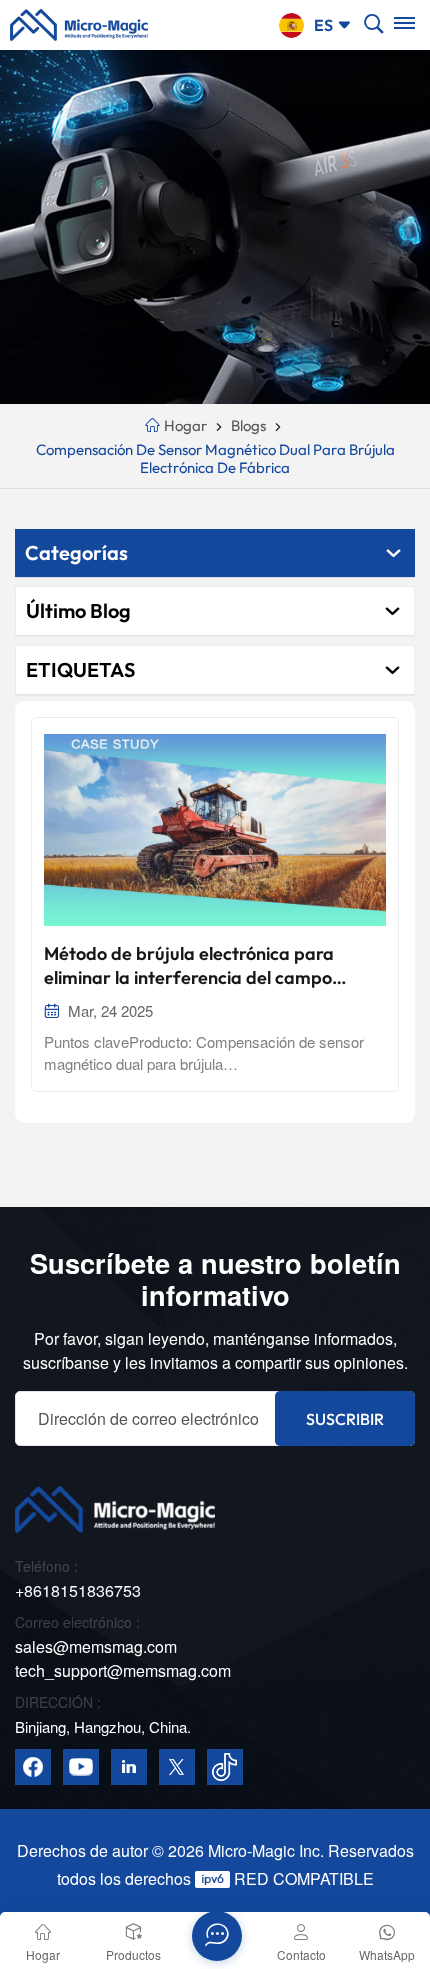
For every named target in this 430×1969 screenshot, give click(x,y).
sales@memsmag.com (96, 1646)
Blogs (248, 426)
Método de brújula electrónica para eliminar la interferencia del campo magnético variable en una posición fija (203, 966)
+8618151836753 (78, 1590)
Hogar (185, 425)
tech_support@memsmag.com (123, 1670)
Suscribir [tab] (345, 1419)
